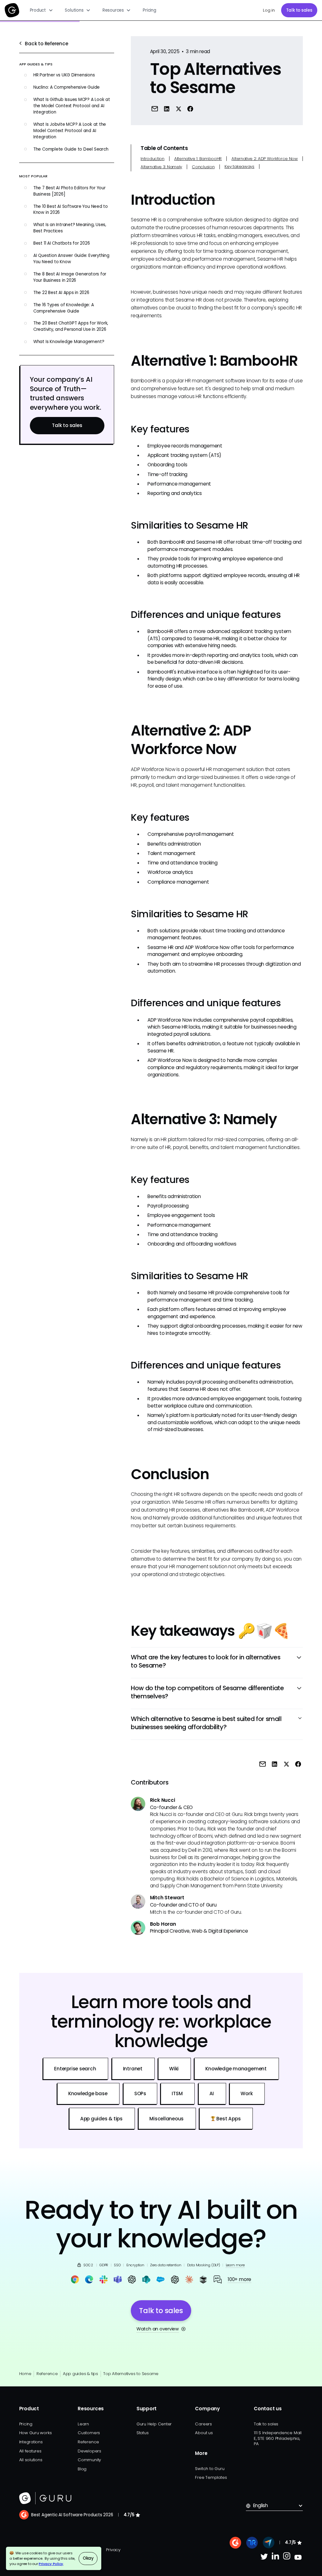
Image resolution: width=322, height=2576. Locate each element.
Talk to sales (299, 10)
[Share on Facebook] (190, 108)
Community (89, 2460)
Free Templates (211, 2477)
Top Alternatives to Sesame (131, 2374)
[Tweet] (178, 108)
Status (143, 2433)
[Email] (155, 108)
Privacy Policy (51, 2564)
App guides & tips (80, 2374)
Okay (88, 2558)
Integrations (31, 2442)
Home (25, 2374)
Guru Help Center (154, 2424)
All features (30, 2451)
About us (204, 2433)
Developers (89, 2451)
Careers (203, 2424)
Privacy (113, 2550)
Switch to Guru (210, 2469)
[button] (42, 10)
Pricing (149, 10)
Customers (89, 2433)
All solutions (31, 2460)
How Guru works (36, 2433)
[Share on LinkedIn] (167, 108)
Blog (82, 2469)
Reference (47, 2374)
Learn (83, 2424)
